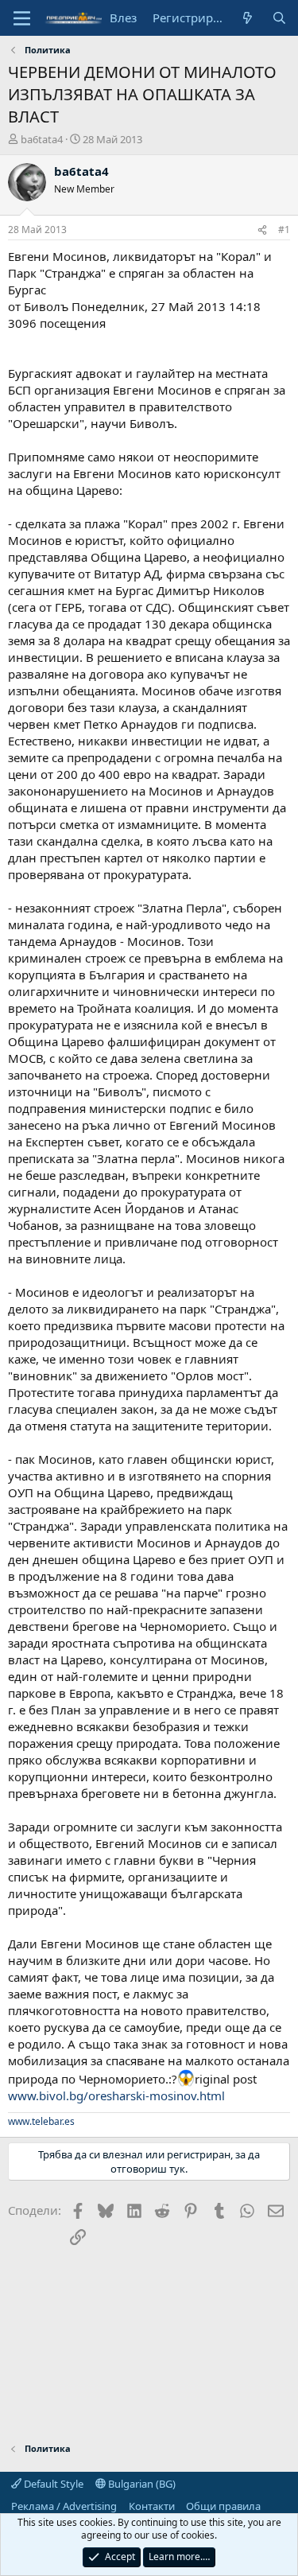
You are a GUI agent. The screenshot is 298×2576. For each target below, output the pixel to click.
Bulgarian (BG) (141, 2484)
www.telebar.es (41, 2121)
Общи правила (223, 2506)
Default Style (52, 2484)
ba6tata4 (42, 139)
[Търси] (279, 18)
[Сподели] (262, 230)
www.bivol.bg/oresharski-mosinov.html (116, 2095)
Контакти (152, 2506)
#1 (284, 230)
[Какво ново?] (248, 18)
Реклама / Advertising (64, 2506)
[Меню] (22, 18)
